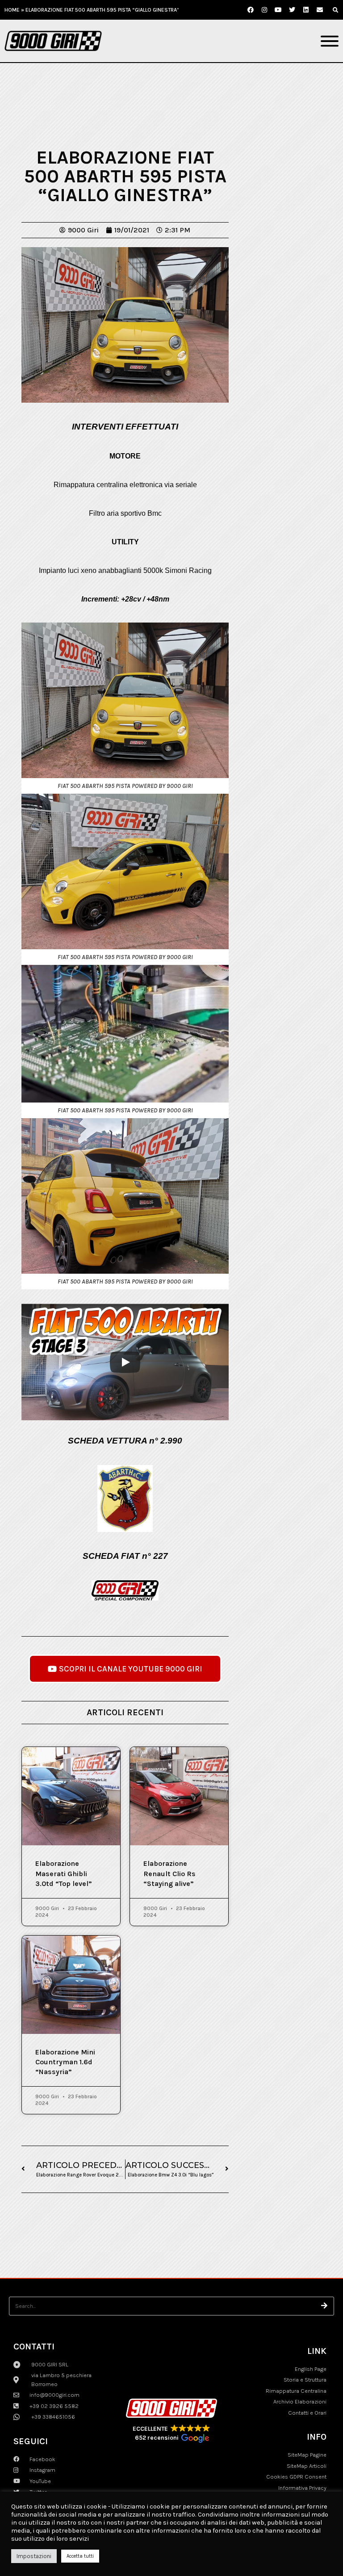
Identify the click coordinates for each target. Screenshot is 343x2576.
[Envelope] (320, 10)
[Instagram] (264, 10)
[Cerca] (325, 2306)
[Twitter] (292, 10)
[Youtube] (278, 10)
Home (12, 10)
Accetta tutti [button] (80, 2556)
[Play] (125, 1362)
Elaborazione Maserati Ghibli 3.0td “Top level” (64, 1873)
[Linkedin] (306, 10)
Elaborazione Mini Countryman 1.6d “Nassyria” (65, 2062)
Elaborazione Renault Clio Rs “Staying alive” (169, 1873)
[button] (335, 10)
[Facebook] (251, 10)
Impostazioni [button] (34, 2556)
